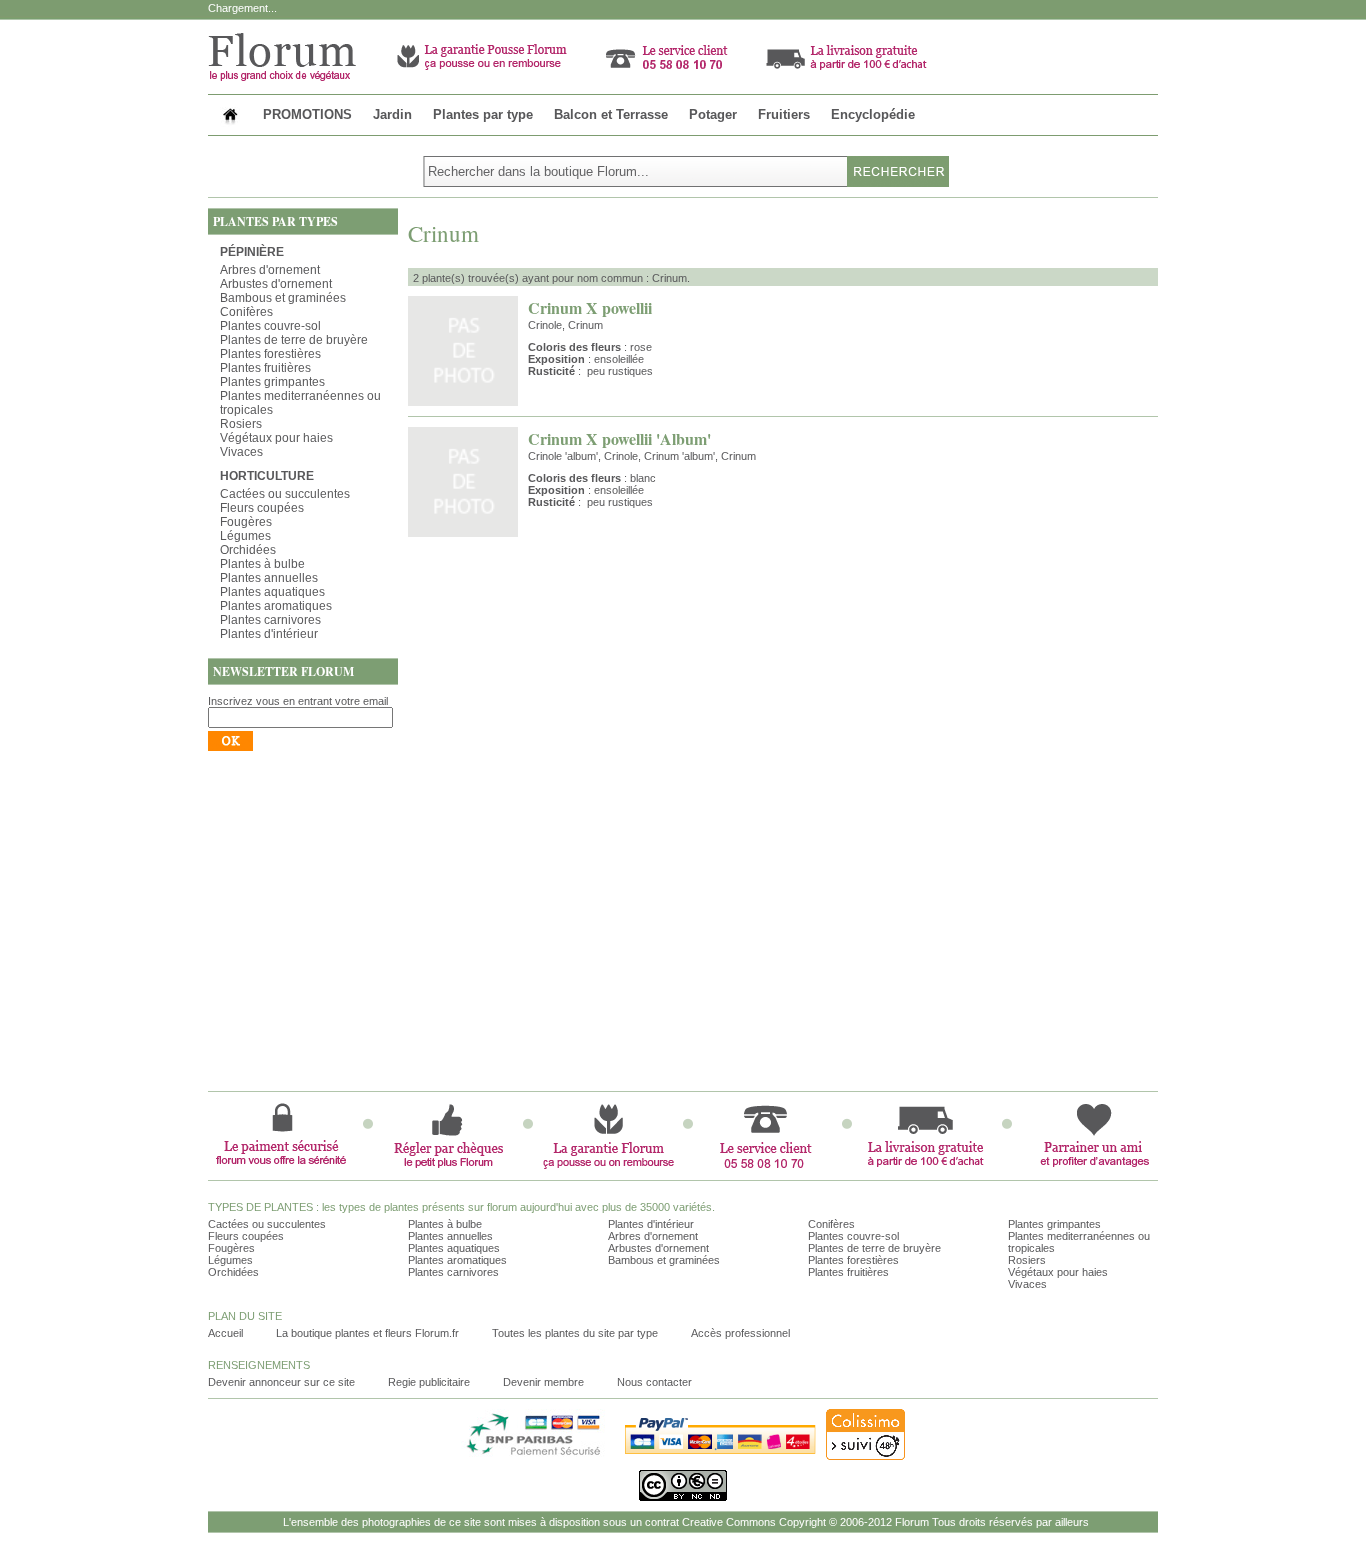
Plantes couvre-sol (270, 326)
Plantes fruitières (265, 368)
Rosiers (241, 424)
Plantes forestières (270, 354)
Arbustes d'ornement (276, 284)
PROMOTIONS (307, 114)
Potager (713, 114)
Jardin (392, 114)
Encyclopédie (873, 114)
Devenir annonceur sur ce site (281, 1382)
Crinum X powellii (590, 307)
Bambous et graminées (283, 298)
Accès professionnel (740, 1333)
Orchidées (248, 550)
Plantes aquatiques (272, 592)
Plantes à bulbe (262, 564)
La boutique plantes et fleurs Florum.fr (367, 1333)
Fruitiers (784, 114)
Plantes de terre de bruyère (294, 340)
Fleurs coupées (262, 508)
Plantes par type (483, 114)
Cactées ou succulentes (285, 494)
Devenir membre (543, 1382)
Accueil (225, 1333)
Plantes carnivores (270, 620)
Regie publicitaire (429, 1382)
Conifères (246, 312)
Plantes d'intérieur (269, 634)
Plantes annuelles (269, 578)
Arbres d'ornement (270, 270)
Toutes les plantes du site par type (575, 1333)
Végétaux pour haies (276, 438)
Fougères (246, 522)
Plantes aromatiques (276, 606)
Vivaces (241, 452)
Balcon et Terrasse (611, 114)
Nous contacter (654, 1382)
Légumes (245, 536)
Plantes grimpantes (272, 382)
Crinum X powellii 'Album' (619, 438)
